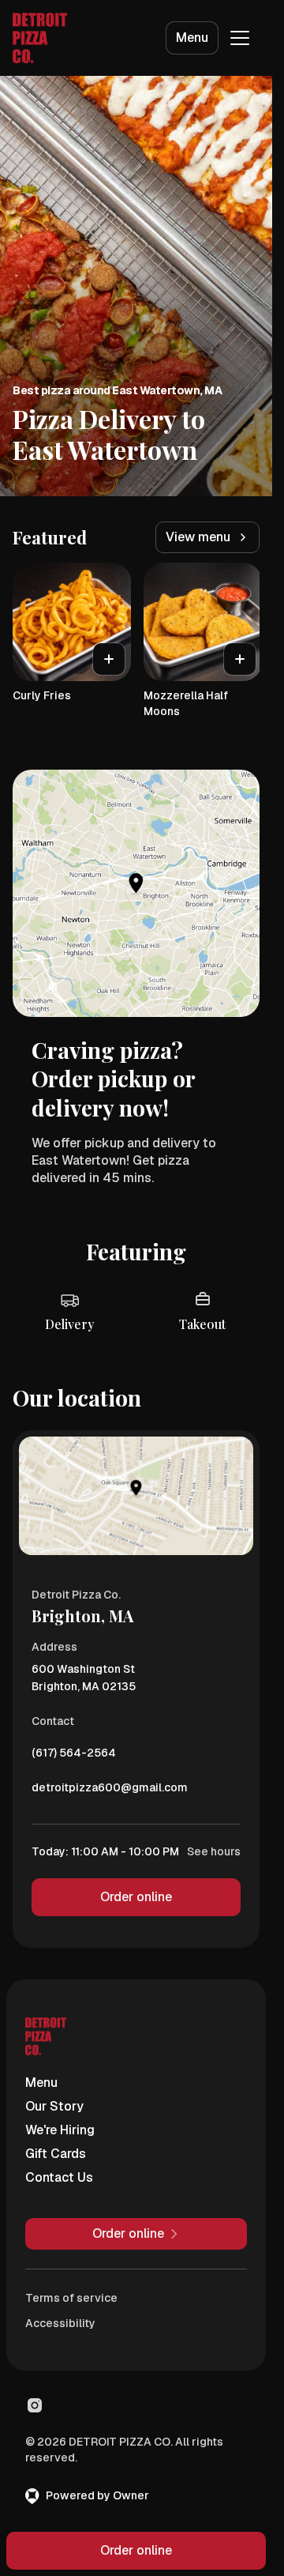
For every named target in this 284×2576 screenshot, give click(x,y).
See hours (214, 1851)
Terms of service (71, 2298)
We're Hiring (60, 2130)
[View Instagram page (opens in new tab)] (35, 2405)
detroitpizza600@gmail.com (110, 1791)
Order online (136, 1897)
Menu (192, 38)
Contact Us (59, 2177)
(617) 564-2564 (74, 1757)
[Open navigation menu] (240, 38)
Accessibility (60, 2323)
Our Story (54, 2106)
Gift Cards (56, 2154)
